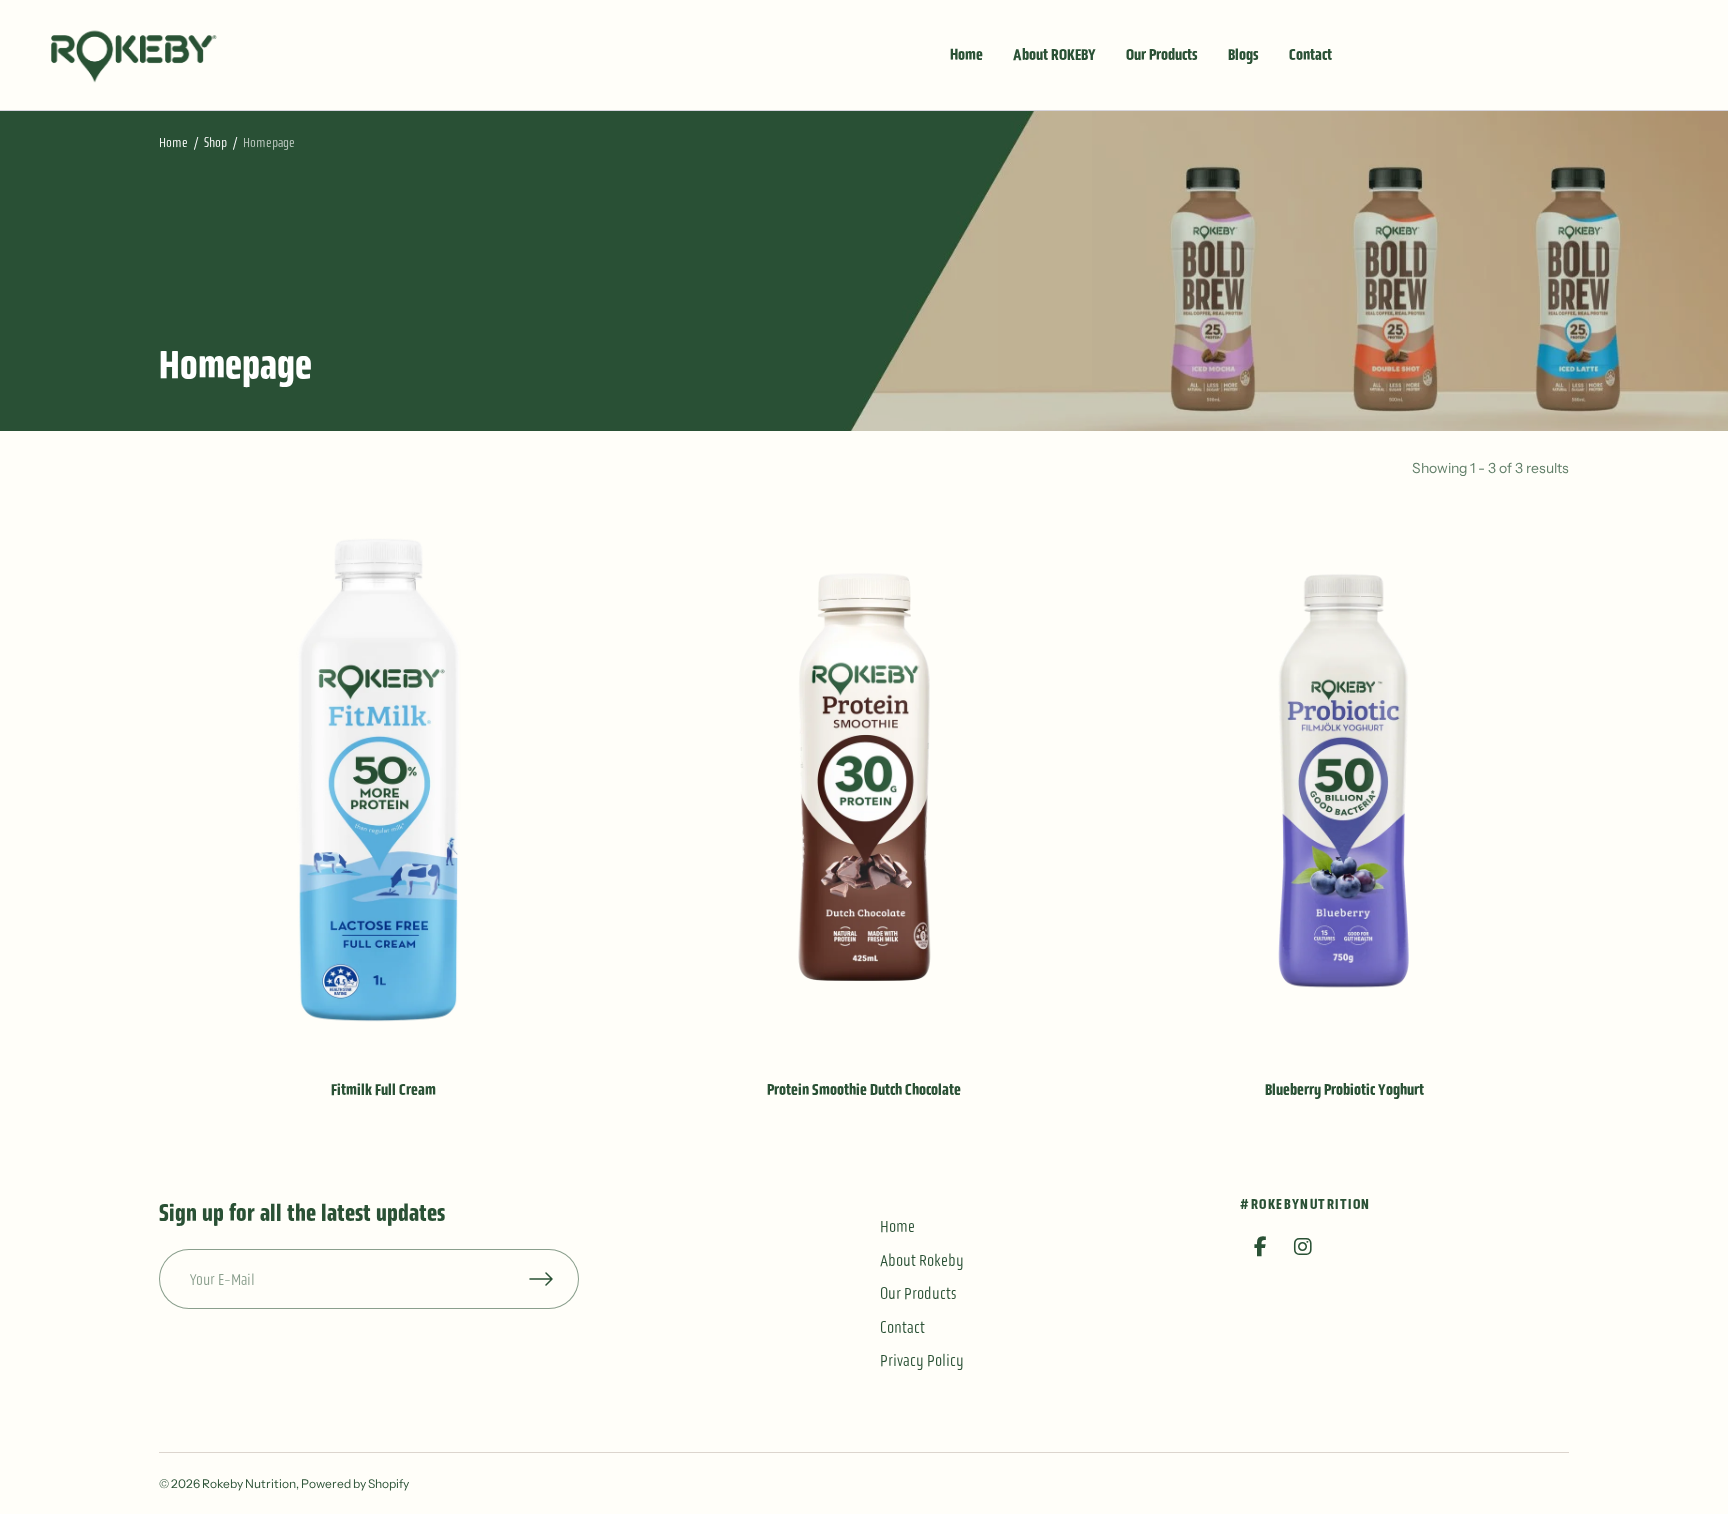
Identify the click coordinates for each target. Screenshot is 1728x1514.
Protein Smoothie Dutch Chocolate (864, 1089)
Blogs (1243, 54)
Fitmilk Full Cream (383, 1089)
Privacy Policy (922, 1360)
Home (966, 54)
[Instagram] (1303, 1247)
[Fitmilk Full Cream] (384, 779)
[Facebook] (1260, 1247)
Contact (1310, 54)
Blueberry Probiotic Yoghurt (1344, 1089)
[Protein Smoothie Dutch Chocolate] (864, 779)
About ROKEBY (1054, 54)
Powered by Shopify (355, 1483)
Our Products (1162, 54)
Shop (215, 142)
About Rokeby (922, 1260)
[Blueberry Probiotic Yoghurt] (1344, 779)
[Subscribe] (554, 1279)
